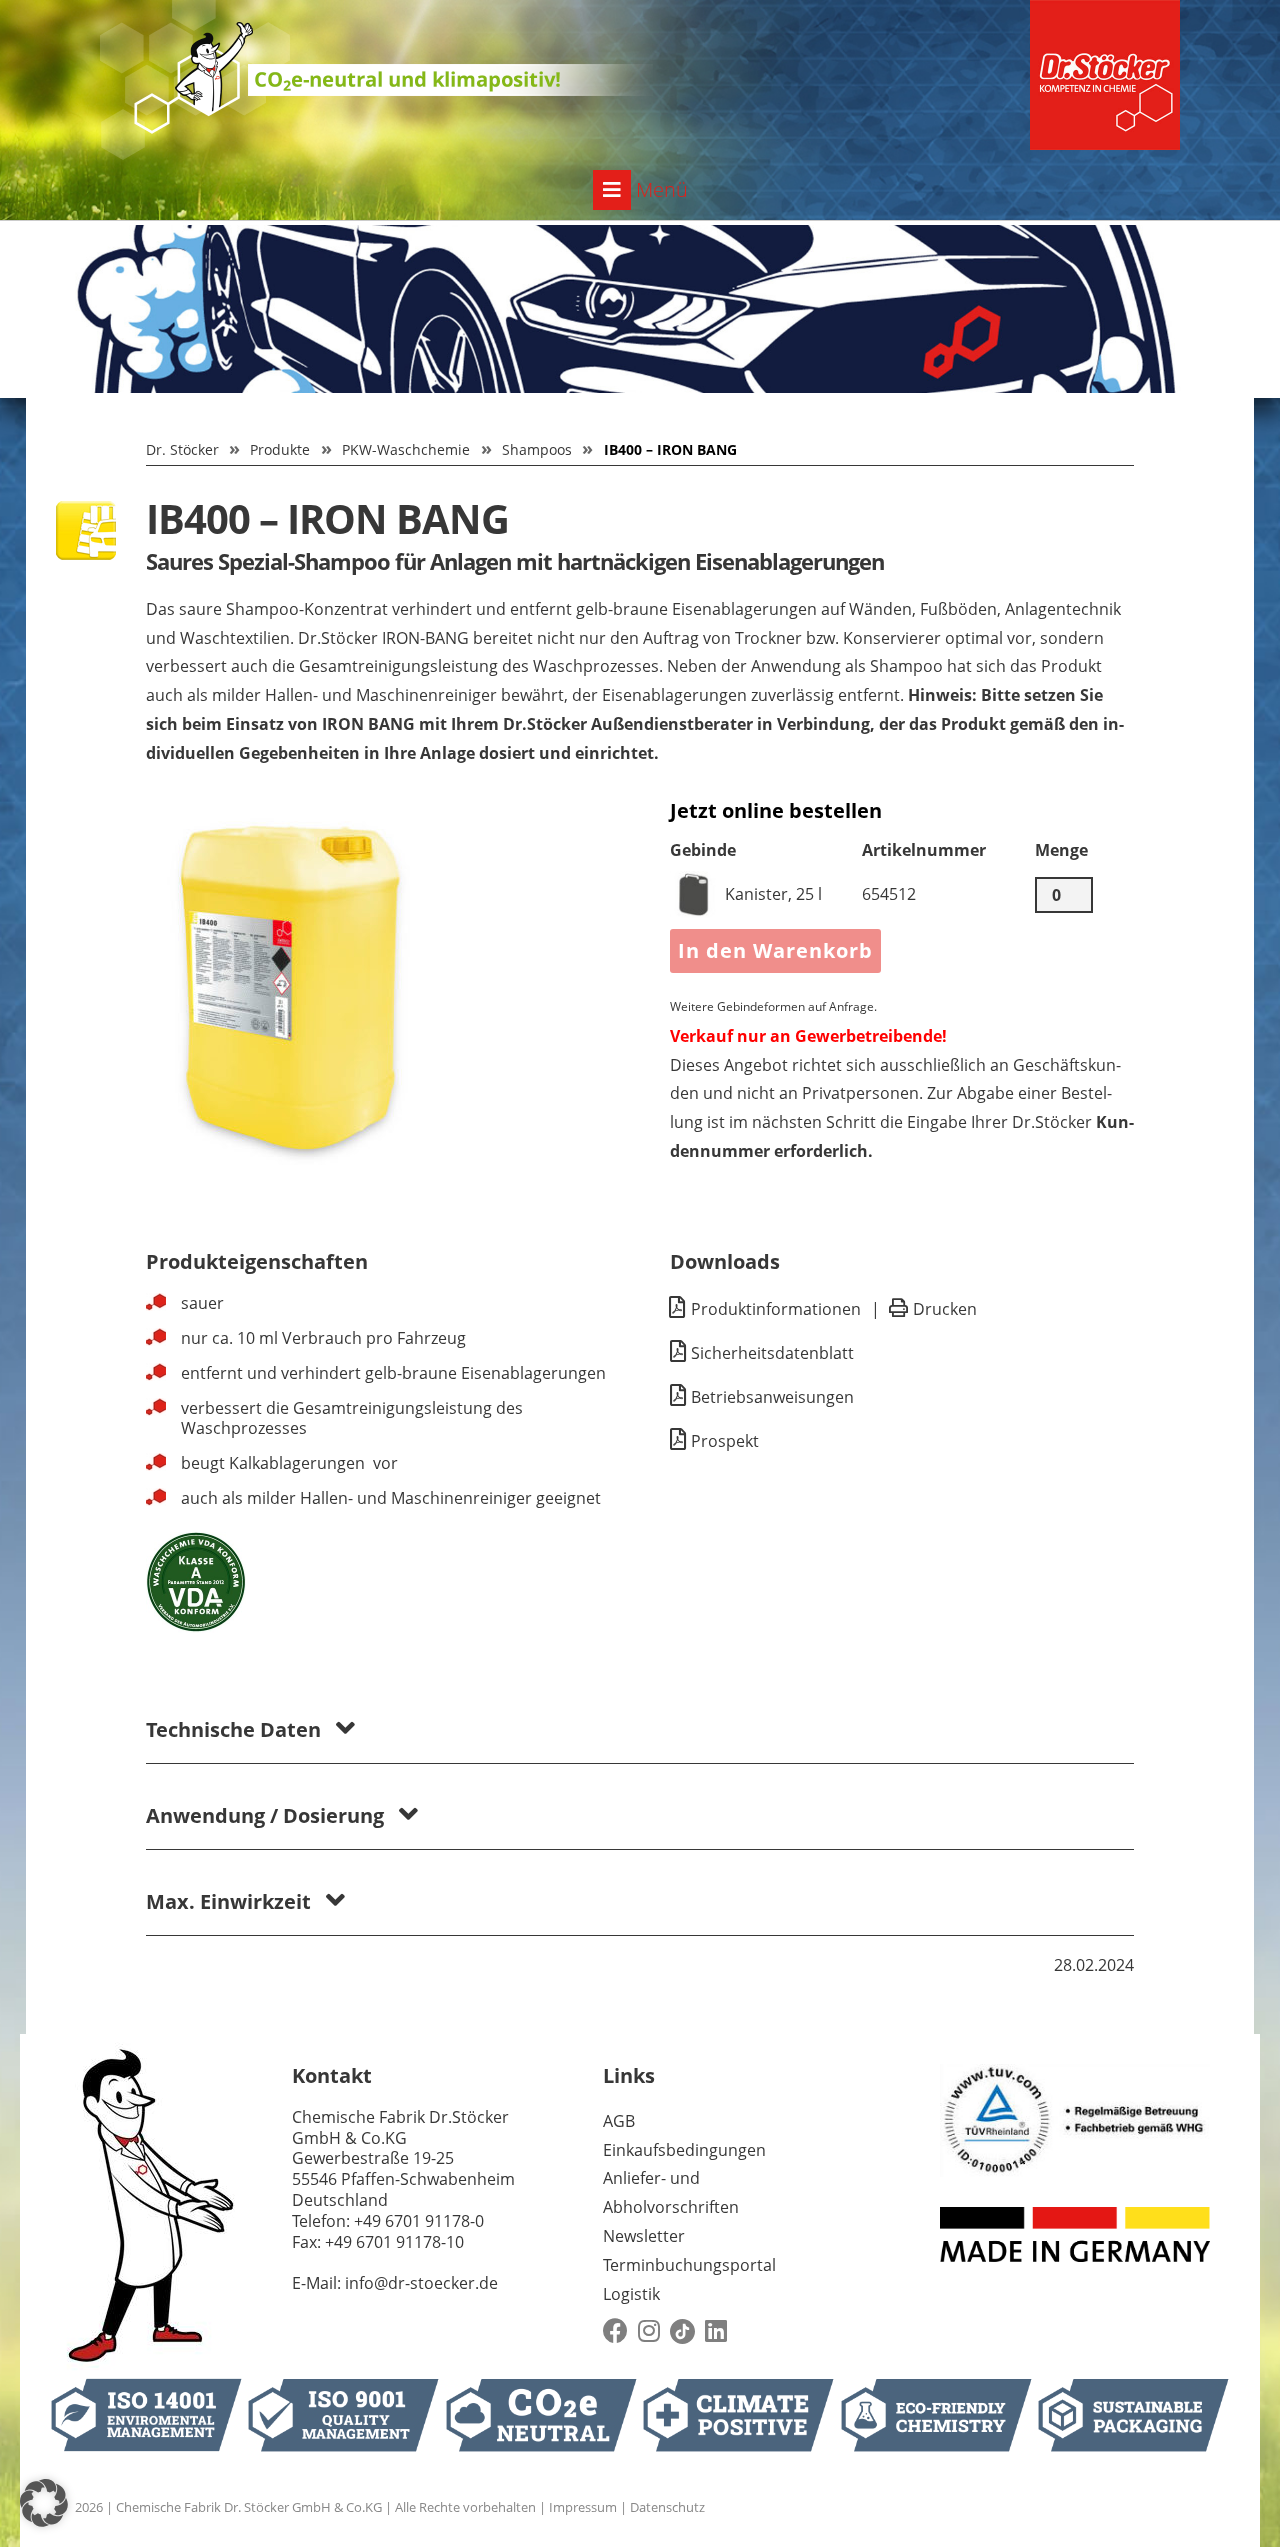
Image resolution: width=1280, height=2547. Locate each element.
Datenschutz (667, 2507)
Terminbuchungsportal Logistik (689, 2279)
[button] (44, 2503)
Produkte (280, 449)
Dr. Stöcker (182, 449)
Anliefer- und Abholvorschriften (671, 2192)
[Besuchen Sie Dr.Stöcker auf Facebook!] (615, 2331)
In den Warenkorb (775, 950)
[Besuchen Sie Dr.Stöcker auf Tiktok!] (682, 2331)
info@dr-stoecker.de (421, 2283)
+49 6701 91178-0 (419, 2221)
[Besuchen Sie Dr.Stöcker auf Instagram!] (649, 2331)
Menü (659, 189)
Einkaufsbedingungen (684, 2150)
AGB (619, 2121)
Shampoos (537, 449)
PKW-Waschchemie (406, 449)
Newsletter (644, 2236)
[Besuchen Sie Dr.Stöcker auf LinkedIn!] (716, 2331)
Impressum (583, 2507)
